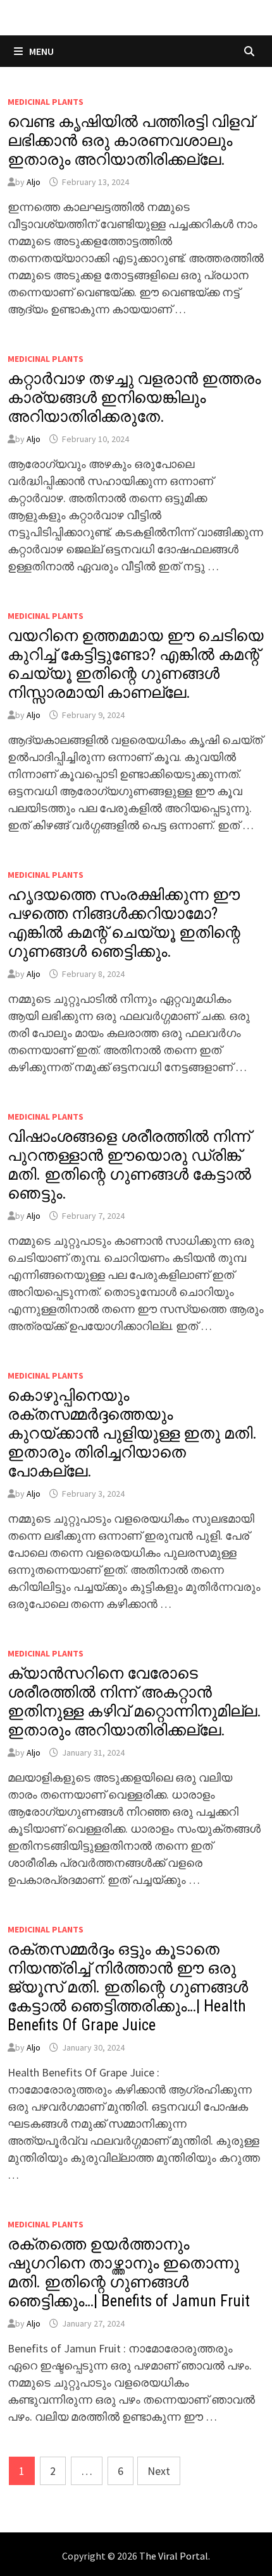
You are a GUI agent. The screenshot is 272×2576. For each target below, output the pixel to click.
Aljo (34, 182)
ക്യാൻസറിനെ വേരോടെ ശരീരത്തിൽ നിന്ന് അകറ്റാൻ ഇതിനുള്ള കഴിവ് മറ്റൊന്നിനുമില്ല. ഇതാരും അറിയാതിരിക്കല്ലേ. (134, 1702)
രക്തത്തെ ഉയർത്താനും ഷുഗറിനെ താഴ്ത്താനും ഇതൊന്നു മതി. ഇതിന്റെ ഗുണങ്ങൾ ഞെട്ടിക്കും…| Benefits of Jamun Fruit (129, 2273)
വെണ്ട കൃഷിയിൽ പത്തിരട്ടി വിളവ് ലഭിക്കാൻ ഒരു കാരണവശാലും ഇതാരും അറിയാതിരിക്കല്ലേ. (131, 141)
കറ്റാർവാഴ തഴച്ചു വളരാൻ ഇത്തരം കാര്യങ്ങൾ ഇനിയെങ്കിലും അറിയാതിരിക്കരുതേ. (134, 398)
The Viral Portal (174, 2556)
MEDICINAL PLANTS (46, 102)
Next (159, 2471)
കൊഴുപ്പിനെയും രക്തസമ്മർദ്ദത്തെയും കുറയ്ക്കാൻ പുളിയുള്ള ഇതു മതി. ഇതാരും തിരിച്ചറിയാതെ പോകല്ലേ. (132, 1433)
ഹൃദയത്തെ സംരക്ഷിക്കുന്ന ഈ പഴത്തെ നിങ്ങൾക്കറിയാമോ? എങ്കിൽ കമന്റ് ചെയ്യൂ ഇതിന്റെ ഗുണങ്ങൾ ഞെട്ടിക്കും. (124, 923)
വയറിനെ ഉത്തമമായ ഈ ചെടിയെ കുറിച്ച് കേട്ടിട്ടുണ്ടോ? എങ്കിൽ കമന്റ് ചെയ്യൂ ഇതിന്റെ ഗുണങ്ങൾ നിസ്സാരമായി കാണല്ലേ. (136, 664)
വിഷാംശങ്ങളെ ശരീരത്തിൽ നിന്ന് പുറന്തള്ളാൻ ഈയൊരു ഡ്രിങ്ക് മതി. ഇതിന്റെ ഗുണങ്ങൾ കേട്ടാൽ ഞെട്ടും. (129, 1165)
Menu (40, 51)
